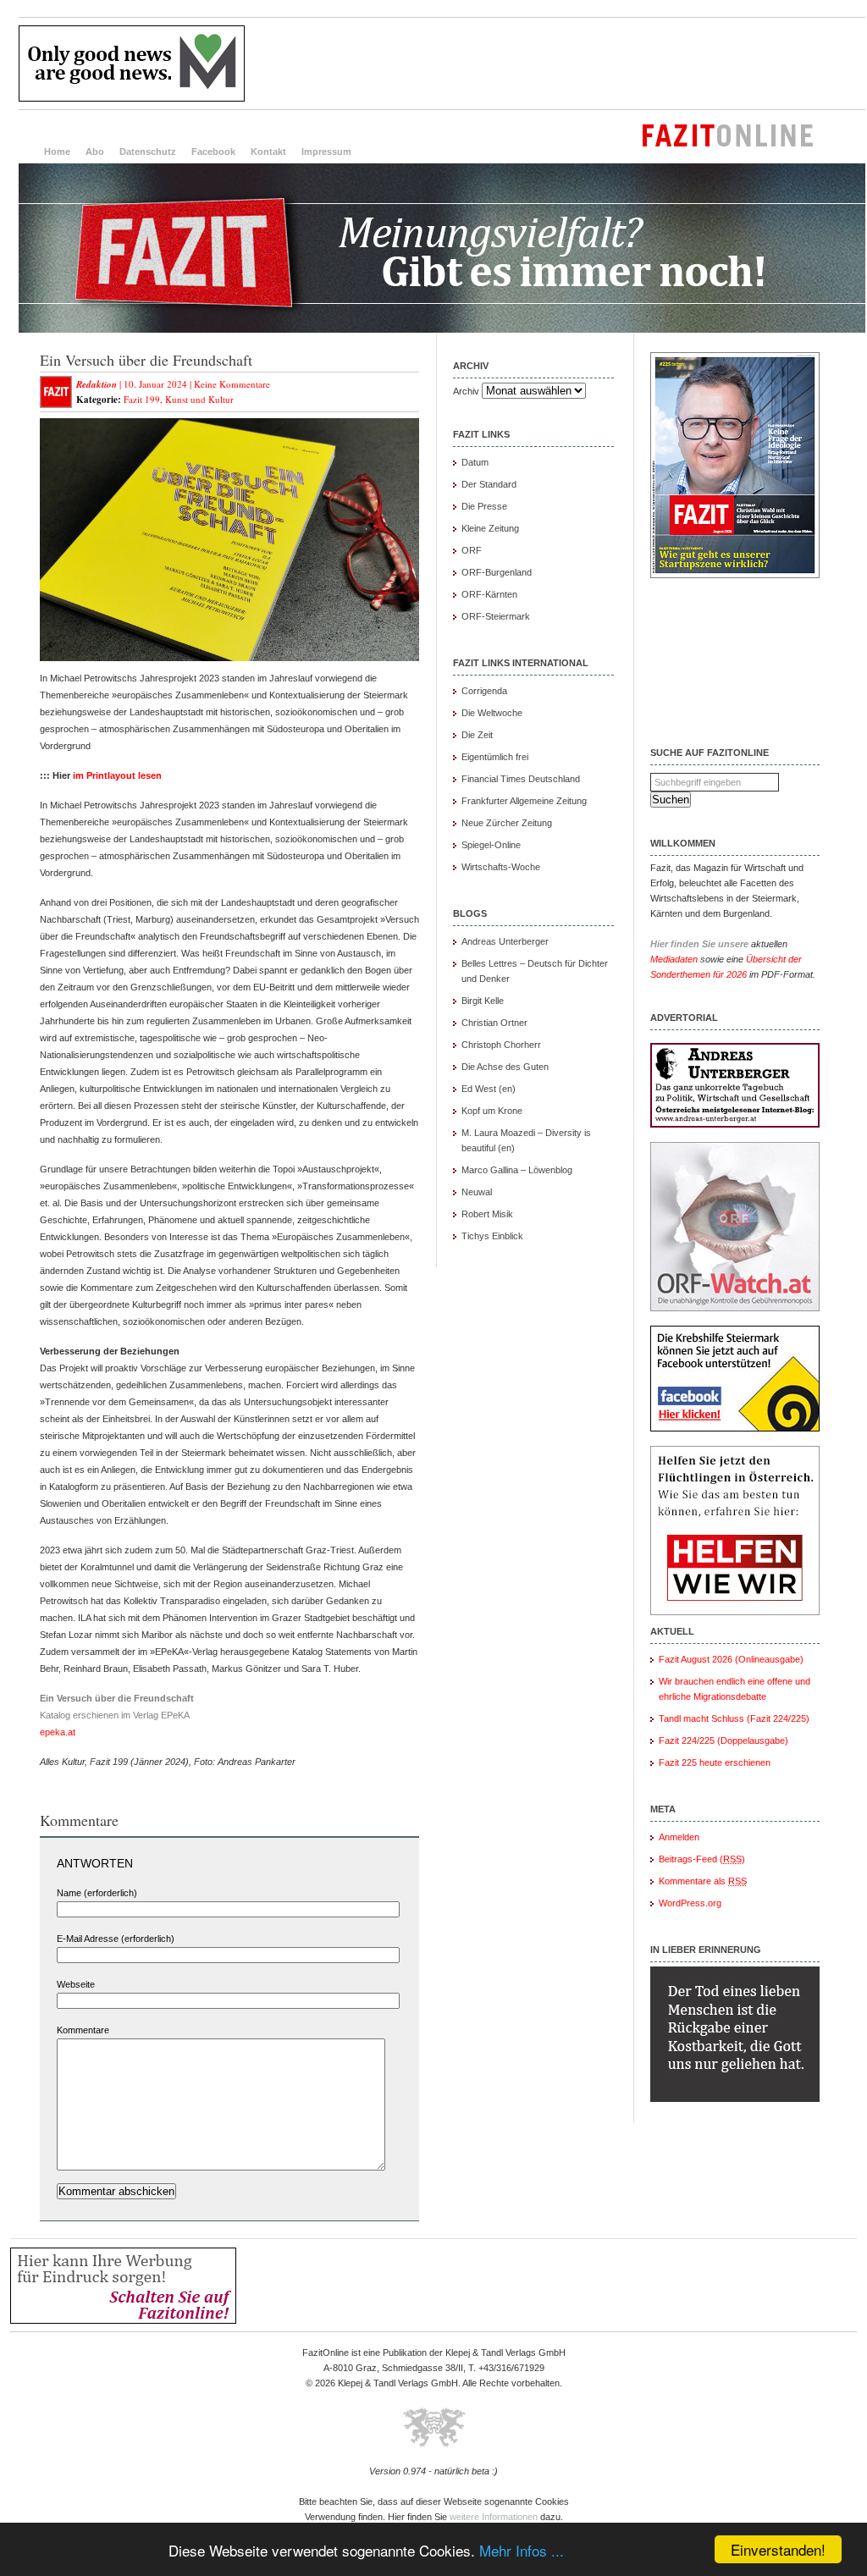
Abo (95, 152)
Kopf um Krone (492, 1111)
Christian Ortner (494, 1023)
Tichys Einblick (492, 1236)
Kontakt (268, 152)
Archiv (466, 391)
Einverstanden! (778, 2549)
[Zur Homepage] (442, 329)
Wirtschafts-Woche (501, 867)
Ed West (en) (489, 1089)
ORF (472, 550)
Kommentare (83, 2030)
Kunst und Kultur (199, 399)
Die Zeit (477, 735)
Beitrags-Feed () (702, 1859)
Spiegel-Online (491, 845)
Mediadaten (674, 959)
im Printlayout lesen (117, 775)
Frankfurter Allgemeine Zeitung (524, 801)
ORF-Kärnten (489, 594)
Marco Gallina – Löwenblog (517, 1170)
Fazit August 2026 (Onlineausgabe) (731, 1659)
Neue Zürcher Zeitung (507, 823)
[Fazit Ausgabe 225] (735, 575)
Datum (475, 462)
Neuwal (477, 1192)
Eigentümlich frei (495, 757)
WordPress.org (690, 1903)
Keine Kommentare (232, 384)
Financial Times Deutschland (521, 779)
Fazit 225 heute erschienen (715, 1762)
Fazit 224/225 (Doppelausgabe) (723, 1740)
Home (57, 152)
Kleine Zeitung (490, 528)
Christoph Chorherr (501, 1045)
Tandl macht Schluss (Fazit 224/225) (734, 1718)
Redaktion (97, 384)
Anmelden (679, 1837)
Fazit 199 (142, 399)
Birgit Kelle (483, 1001)
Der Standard (489, 484)
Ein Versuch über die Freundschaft (146, 360)
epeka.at (58, 1732)
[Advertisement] (557, 63)
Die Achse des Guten (505, 1067)
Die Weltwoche (492, 713)
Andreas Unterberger (505, 941)
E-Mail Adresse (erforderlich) (116, 1939)
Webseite (76, 1984)
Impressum (326, 152)
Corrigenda (484, 691)
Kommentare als (703, 1881)
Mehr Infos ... (522, 2550)
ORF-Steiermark (496, 616)
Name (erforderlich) (97, 1893)
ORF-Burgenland (497, 572)
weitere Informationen (494, 2517)
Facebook (213, 152)
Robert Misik (487, 1214)
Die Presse (484, 506)
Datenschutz (148, 152)
